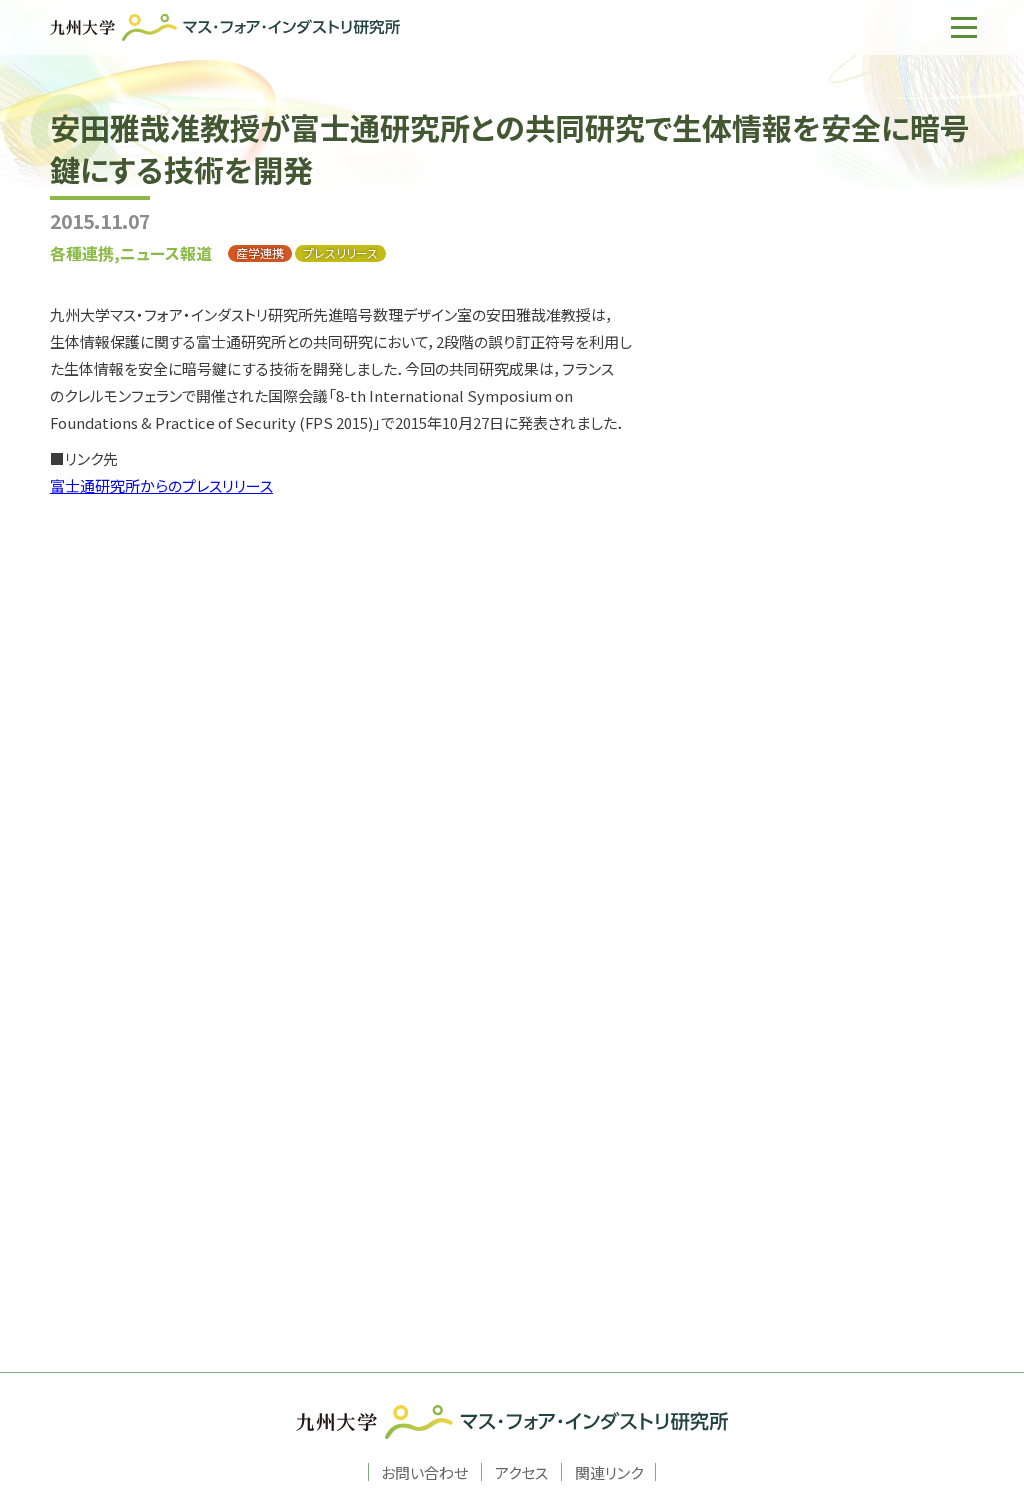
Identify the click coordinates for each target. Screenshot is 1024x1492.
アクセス (521, 1472)
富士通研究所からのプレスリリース (161, 485)
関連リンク (609, 1472)
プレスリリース (340, 253)
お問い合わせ (424, 1472)
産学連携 (260, 253)
